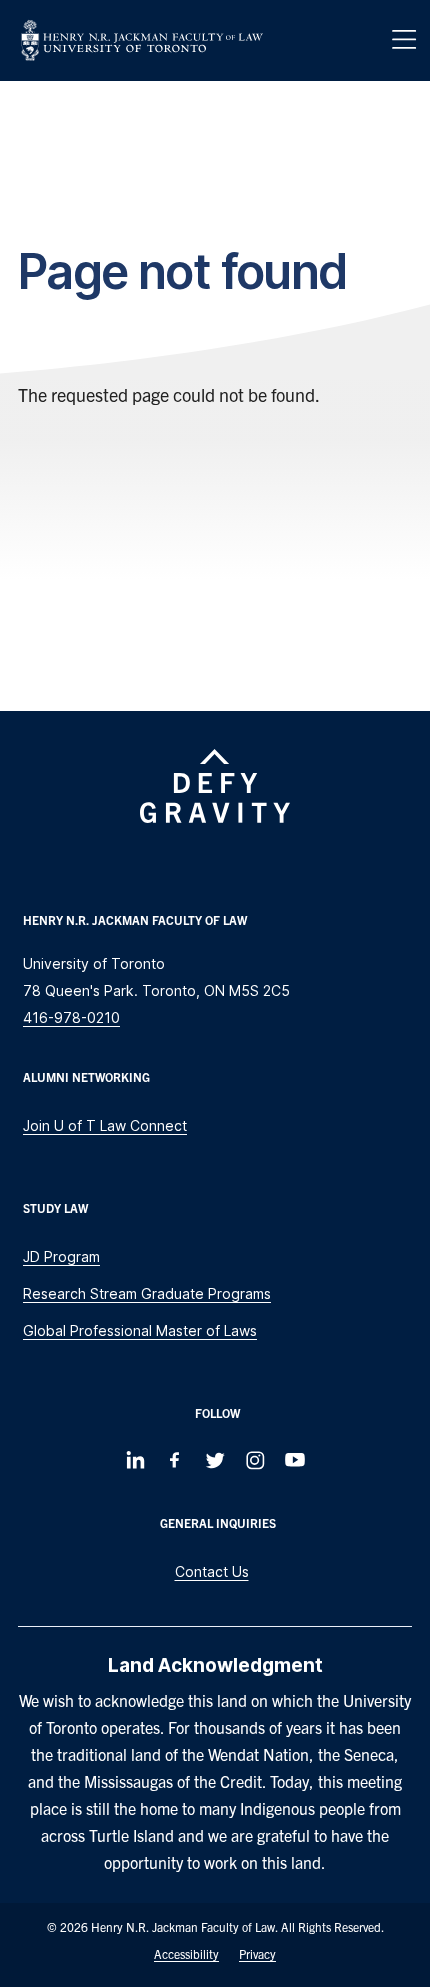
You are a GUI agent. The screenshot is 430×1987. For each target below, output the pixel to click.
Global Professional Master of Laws (140, 1330)
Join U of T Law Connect (105, 1125)
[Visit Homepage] (142, 40)
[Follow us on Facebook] (175, 1460)
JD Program (61, 1256)
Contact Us (212, 1571)
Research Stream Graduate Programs (147, 1293)
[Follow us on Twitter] (215, 1460)
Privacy (257, 1953)
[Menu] (404, 40)
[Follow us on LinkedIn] (135, 1460)
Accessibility (186, 1953)
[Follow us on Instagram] (255, 1460)
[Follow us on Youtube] (295, 1460)
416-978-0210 (71, 1017)
